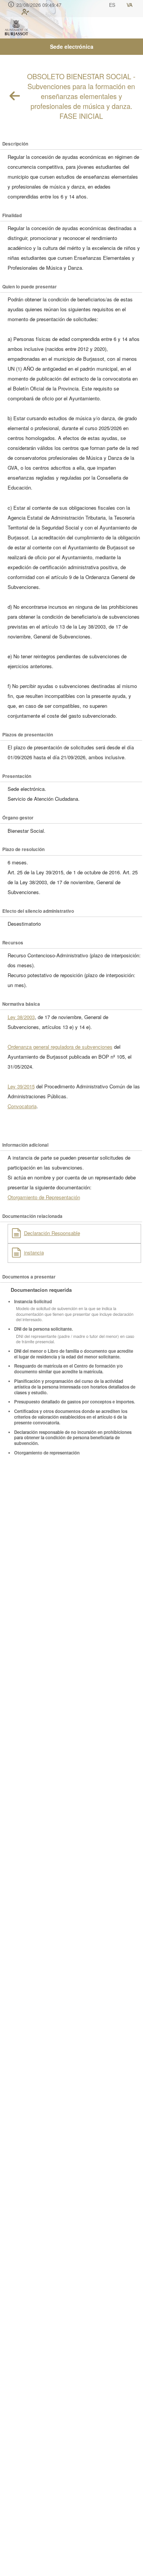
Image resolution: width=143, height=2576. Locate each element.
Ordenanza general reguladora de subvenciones (60, 1047)
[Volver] (15, 96)
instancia (34, 1252)
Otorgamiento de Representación (44, 1197)
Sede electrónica (72, 46)
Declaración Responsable (52, 1233)
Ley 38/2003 (21, 1017)
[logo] (16, 28)
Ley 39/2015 (21, 1086)
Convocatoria (22, 1106)
